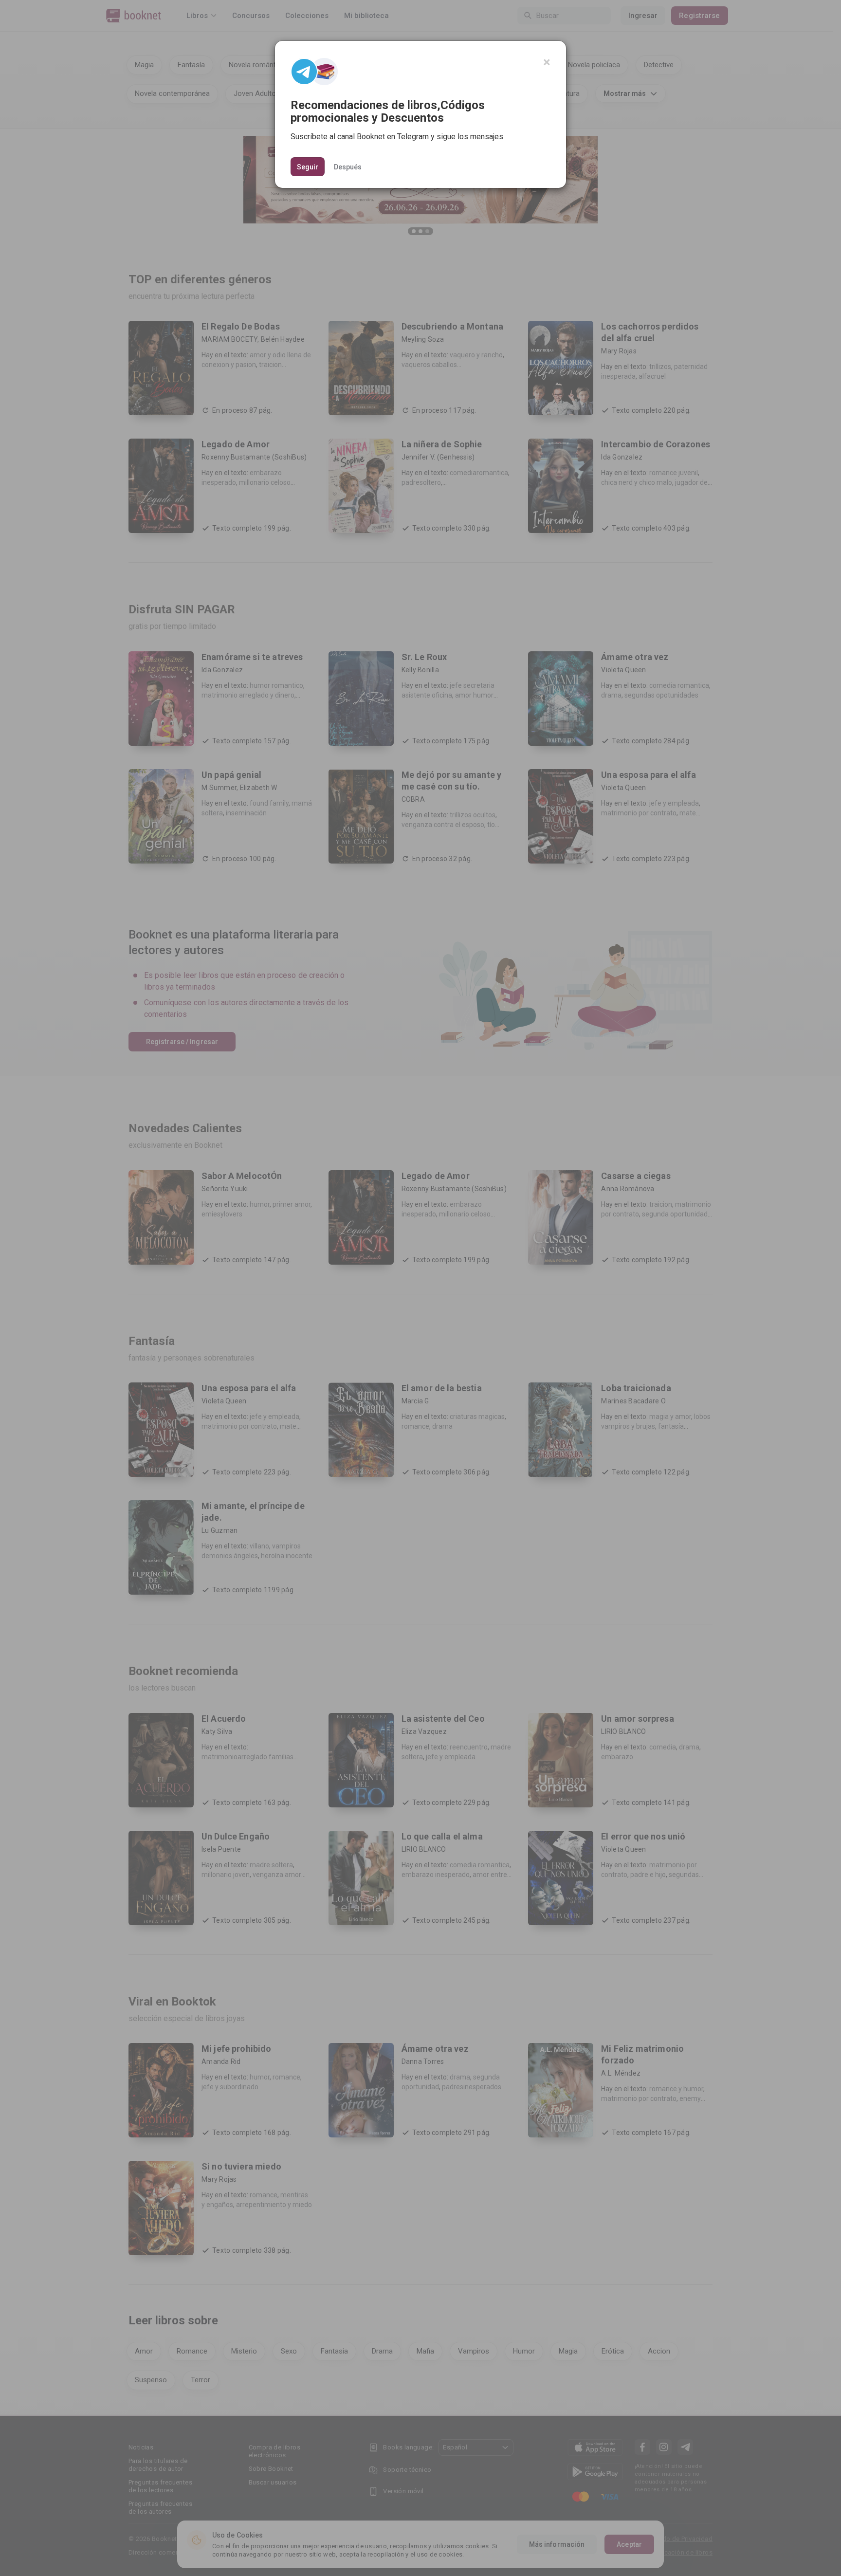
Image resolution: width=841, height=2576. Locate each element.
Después (348, 166)
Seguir (308, 167)
